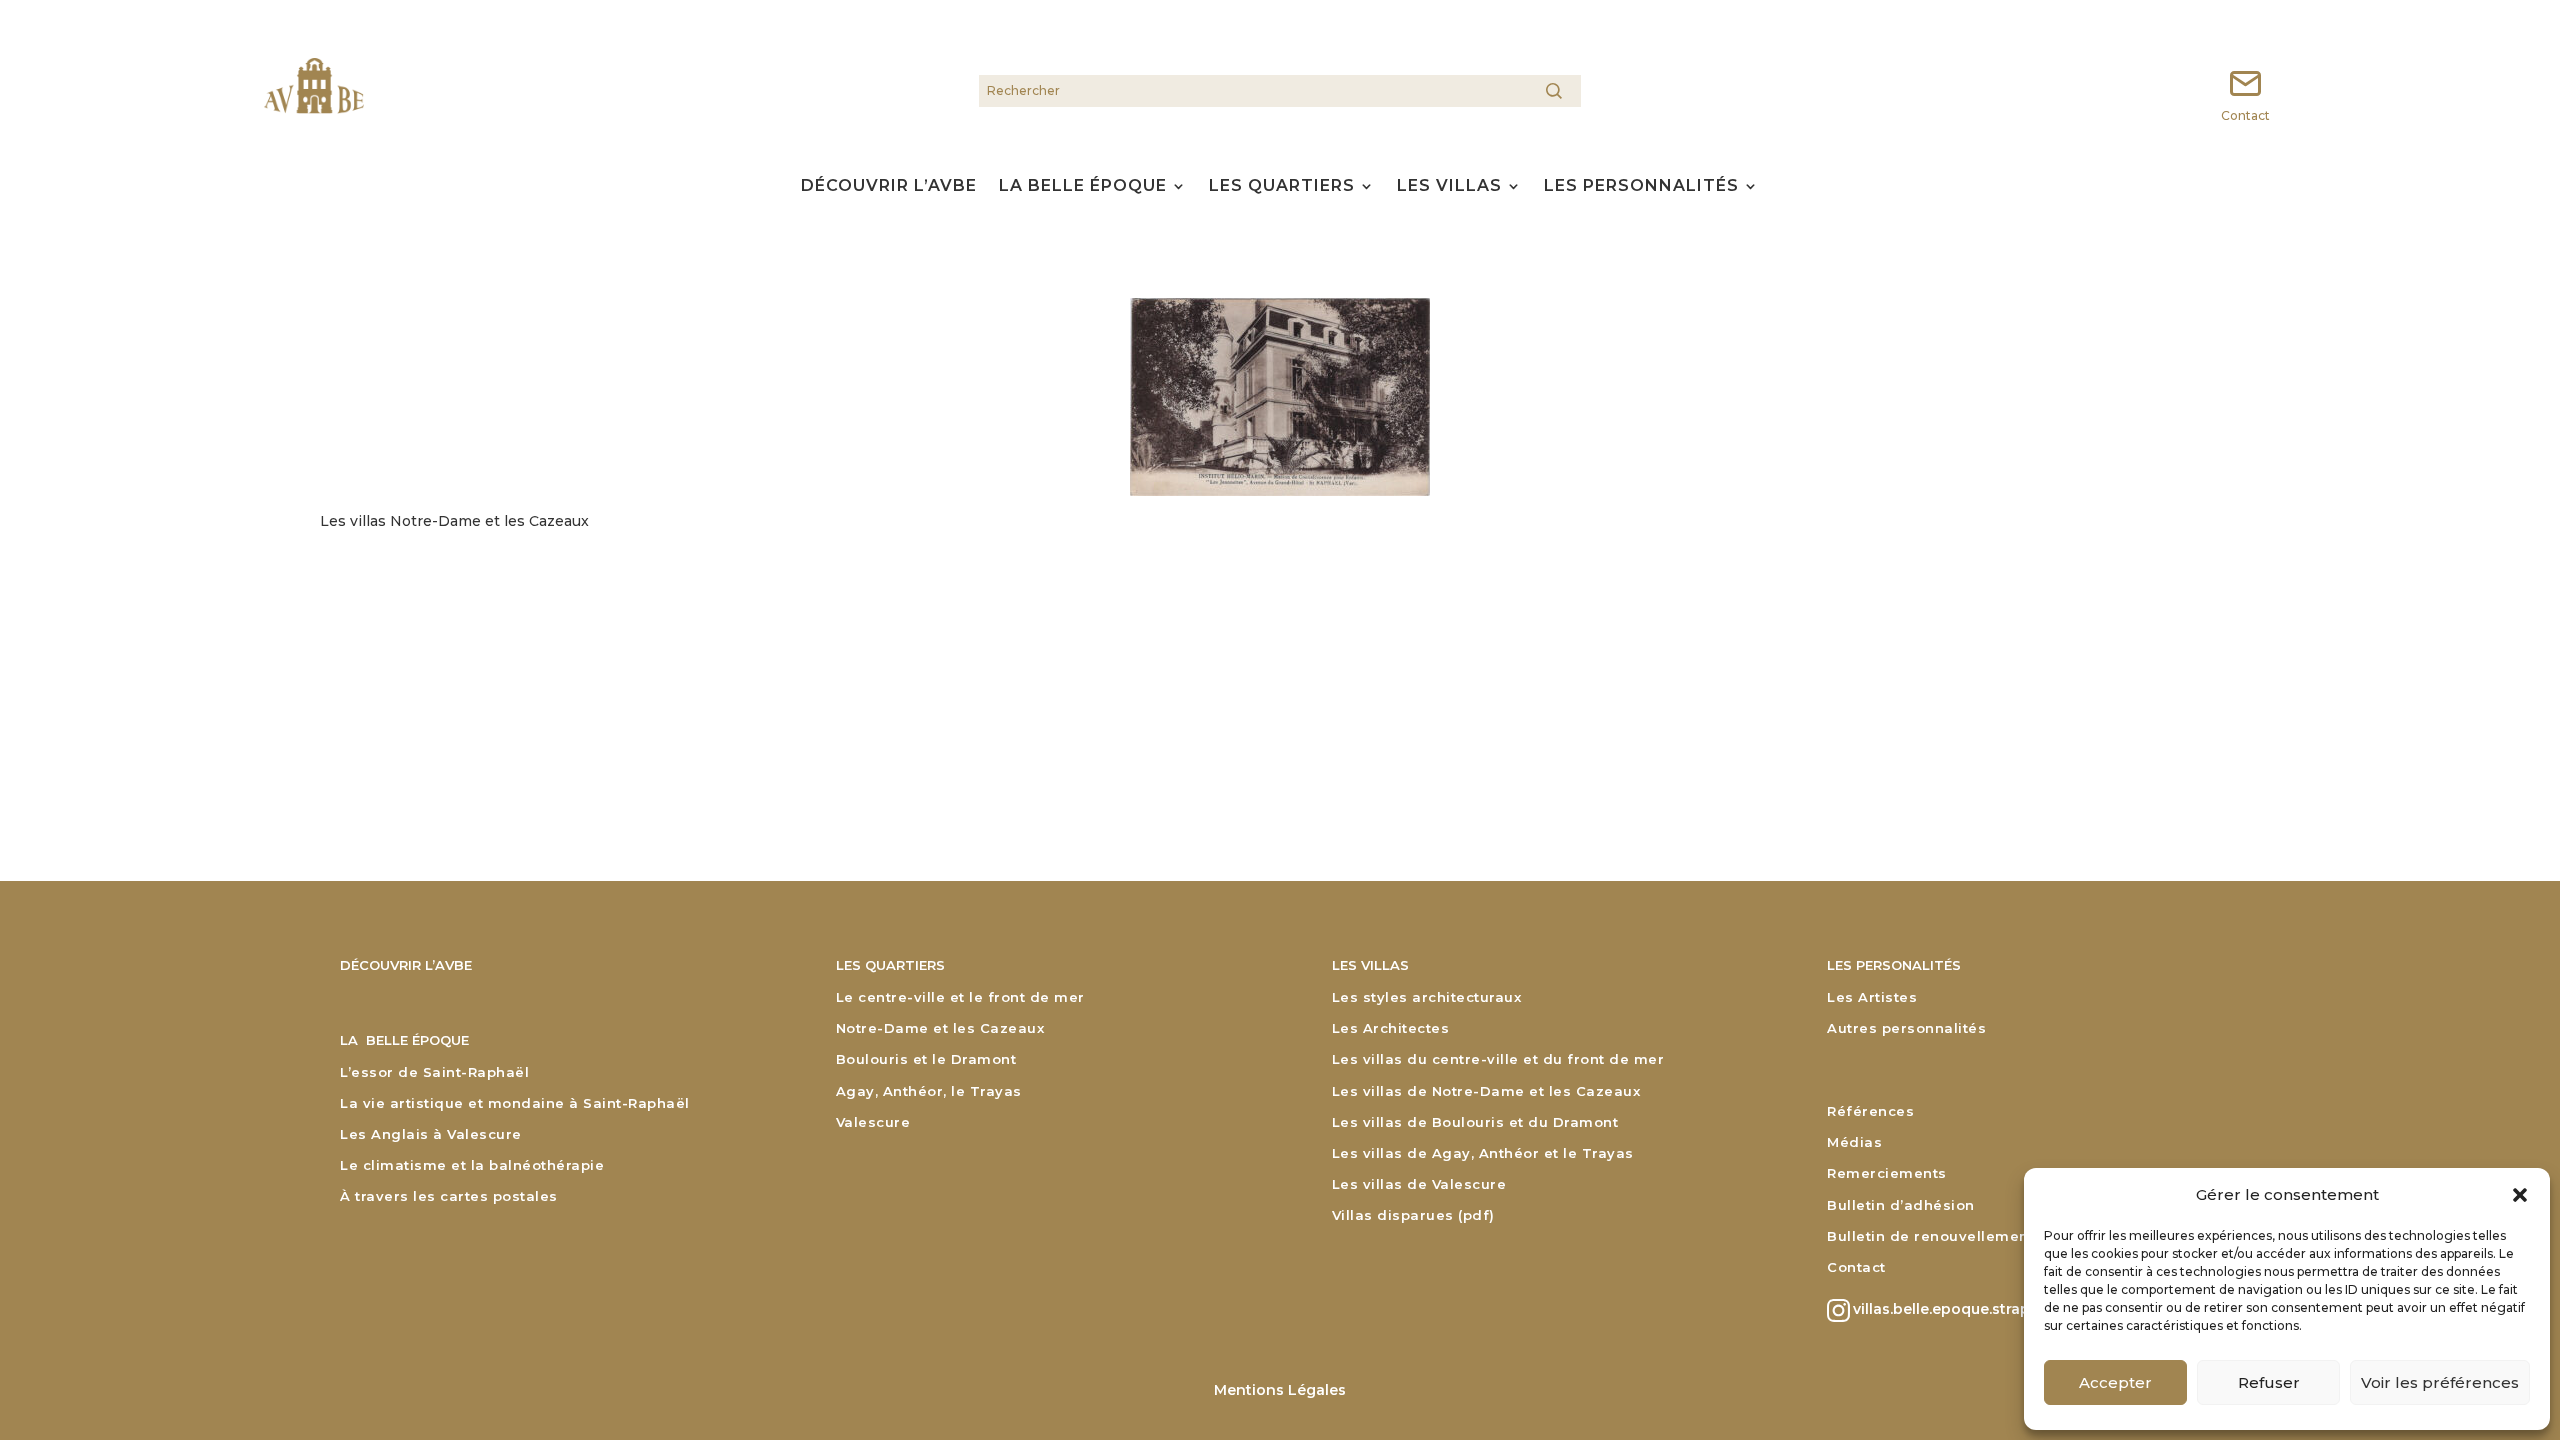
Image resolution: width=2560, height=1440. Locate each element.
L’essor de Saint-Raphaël (434, 1072)
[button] (2520, 1195)
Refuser (2269, 1382)
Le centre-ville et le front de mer (960, 997)
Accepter (2115, 1382)
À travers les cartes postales (449, 1196)
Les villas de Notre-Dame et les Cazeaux (1486, 1091)
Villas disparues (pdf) (1413, 1215)
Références (1870, 1111)
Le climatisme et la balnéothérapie (472, 1165)
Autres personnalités (1906, 1028)
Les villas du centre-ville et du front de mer (1498, 1059)
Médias (1854, 1142)
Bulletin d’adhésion (1901, 1205)
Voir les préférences (2440, 1382)
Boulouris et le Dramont (926, 1059)
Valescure (873, 1122)
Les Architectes (1391, 1028)
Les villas (1449, 187)
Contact (1856, 1267)
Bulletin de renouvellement (1930, 1236)
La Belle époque (1083, 187)
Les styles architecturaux (1427, 997)
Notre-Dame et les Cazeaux (940, 1028)
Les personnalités (1641, 187)
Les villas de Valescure (1419, 1184)
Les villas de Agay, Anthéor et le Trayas (1483, 1153)
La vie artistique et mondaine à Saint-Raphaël (515, 1103)
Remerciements (1887, 1173)
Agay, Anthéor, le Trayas (929, 1091)
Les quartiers (1282, 187)
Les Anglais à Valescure (431, 1134)
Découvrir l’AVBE (889, 187)
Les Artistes (1872, 997)
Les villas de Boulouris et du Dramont (1475, 1122)
